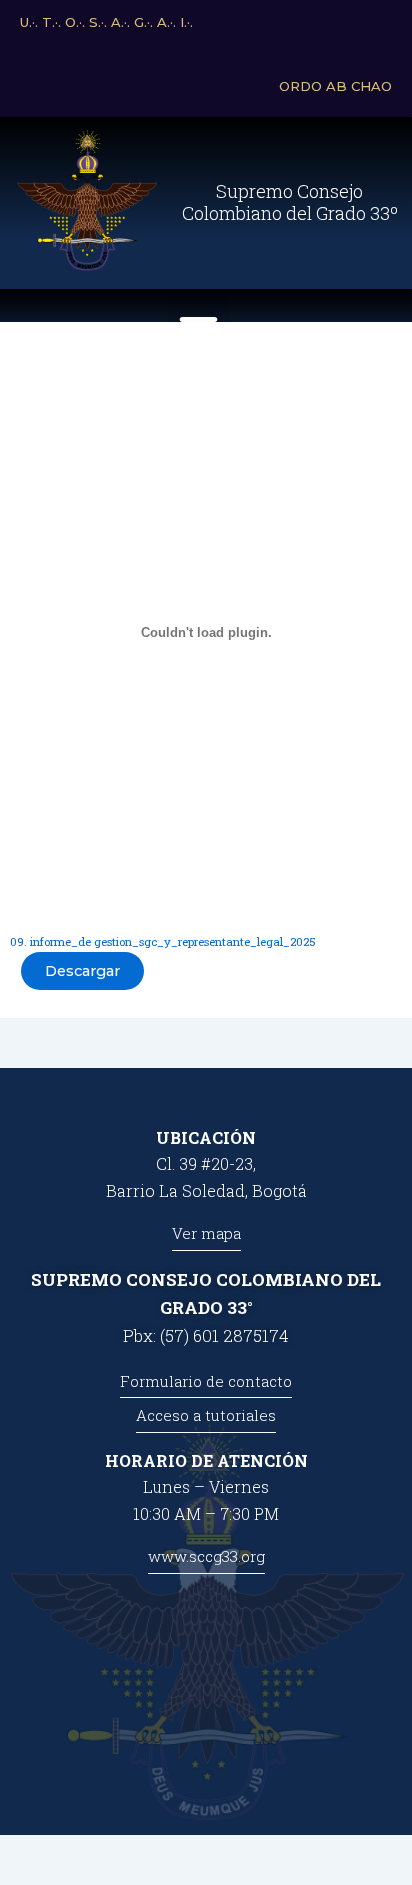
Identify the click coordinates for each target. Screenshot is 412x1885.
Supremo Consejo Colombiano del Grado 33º (290, 202)
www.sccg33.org (206, 1556)
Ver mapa (206, 1233)
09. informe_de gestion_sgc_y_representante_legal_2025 (163, 941)
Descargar (82, 971)
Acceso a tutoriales (206, 1415)
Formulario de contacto (206, 1381)
